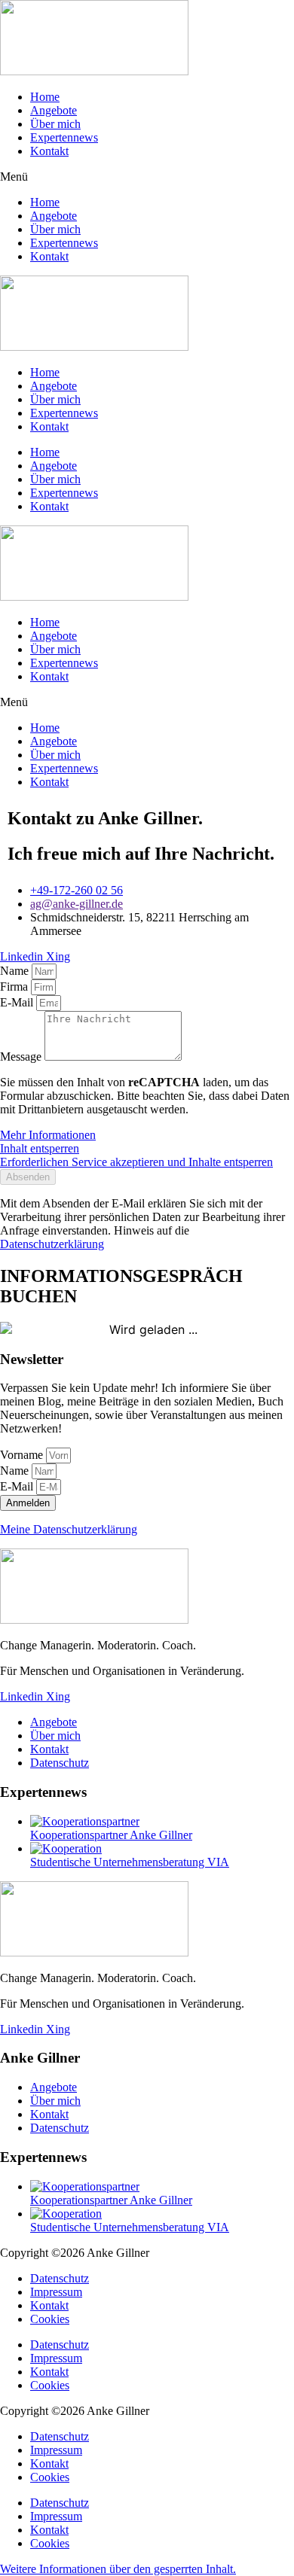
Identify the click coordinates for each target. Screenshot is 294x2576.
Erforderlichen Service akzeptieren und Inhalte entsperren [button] (136, 1162)
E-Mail (18, 1002)
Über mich (55, 124)
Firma (15, 987)
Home (45, 97)
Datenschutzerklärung (52, 1244)
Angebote (54, 110)
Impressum (56, 2292)
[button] (147, 177)
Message (22, 1057)
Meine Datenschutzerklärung (69, 1529)
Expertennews (64, 137)
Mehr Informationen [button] (48, 1135)
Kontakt (49, 151)
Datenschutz (60, 2278)
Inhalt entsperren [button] (40, 1148)
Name (16, 971)
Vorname (23, 1455)
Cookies (50, 2319)
